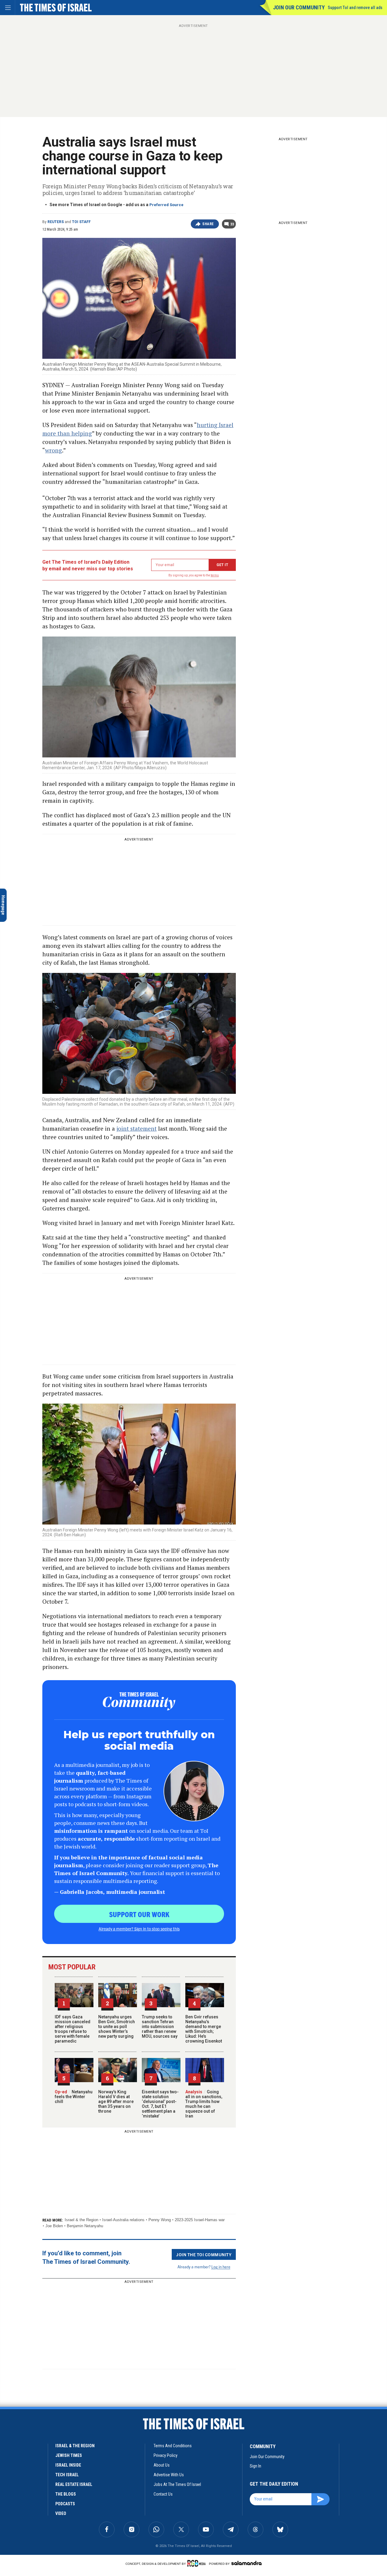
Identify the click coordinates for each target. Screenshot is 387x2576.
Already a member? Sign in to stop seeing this (139, 1929)
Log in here (221, 2267)
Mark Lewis (18, 2425)
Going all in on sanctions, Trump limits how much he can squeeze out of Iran (204, 2104)
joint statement (137, 1128)
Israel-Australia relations (123, 2220)
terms (215, 575)
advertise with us (169, 2475)
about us (162, 2465)
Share (208, 224)
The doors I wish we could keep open (41, 2522)
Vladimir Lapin (17, 2511)
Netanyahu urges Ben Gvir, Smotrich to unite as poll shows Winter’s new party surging (117, 2027)
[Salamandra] (246, 2563)
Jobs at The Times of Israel (177, 2484)
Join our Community (299, 7)
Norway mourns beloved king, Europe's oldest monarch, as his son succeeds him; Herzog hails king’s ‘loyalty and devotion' (44, 2441)
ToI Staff (81, 222)
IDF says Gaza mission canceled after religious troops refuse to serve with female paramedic (73, 2029)
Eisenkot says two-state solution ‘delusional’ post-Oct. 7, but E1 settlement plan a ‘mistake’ (160, 2104)
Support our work (139, 1914)
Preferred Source (166, 205)
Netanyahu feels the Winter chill (74, 2097)
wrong (54, 450)
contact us (163, 2494)
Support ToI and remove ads (355, 8)
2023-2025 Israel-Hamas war (200, 2220)
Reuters (56, 222)
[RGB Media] (198, 2563)
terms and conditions (173, 2446)
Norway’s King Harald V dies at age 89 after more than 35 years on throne (116, 2101)
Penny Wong (160, 2220)
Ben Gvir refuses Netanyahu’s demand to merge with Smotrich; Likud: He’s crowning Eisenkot (204, 2029)
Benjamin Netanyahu (85, 2226)
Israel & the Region (81, 2220)
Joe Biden (54, 2226)
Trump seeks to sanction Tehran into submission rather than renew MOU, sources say (160, 2027)
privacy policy (166, 2455)
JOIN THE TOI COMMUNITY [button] (204, 2254)
